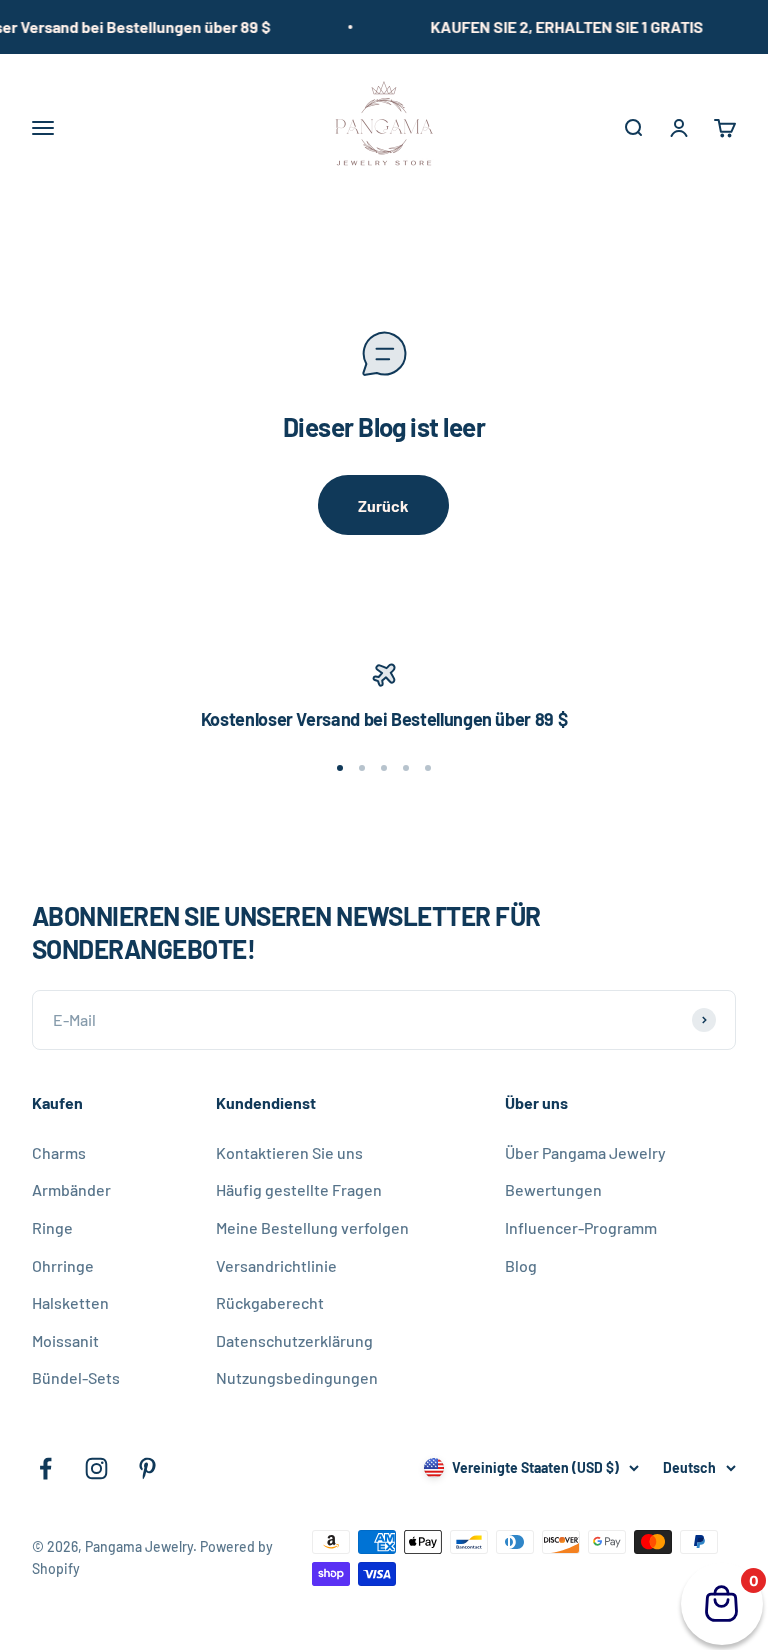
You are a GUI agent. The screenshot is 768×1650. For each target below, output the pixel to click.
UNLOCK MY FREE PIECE (546, 1087)
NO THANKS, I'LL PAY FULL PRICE (546, 1133)
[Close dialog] (79, 623)
